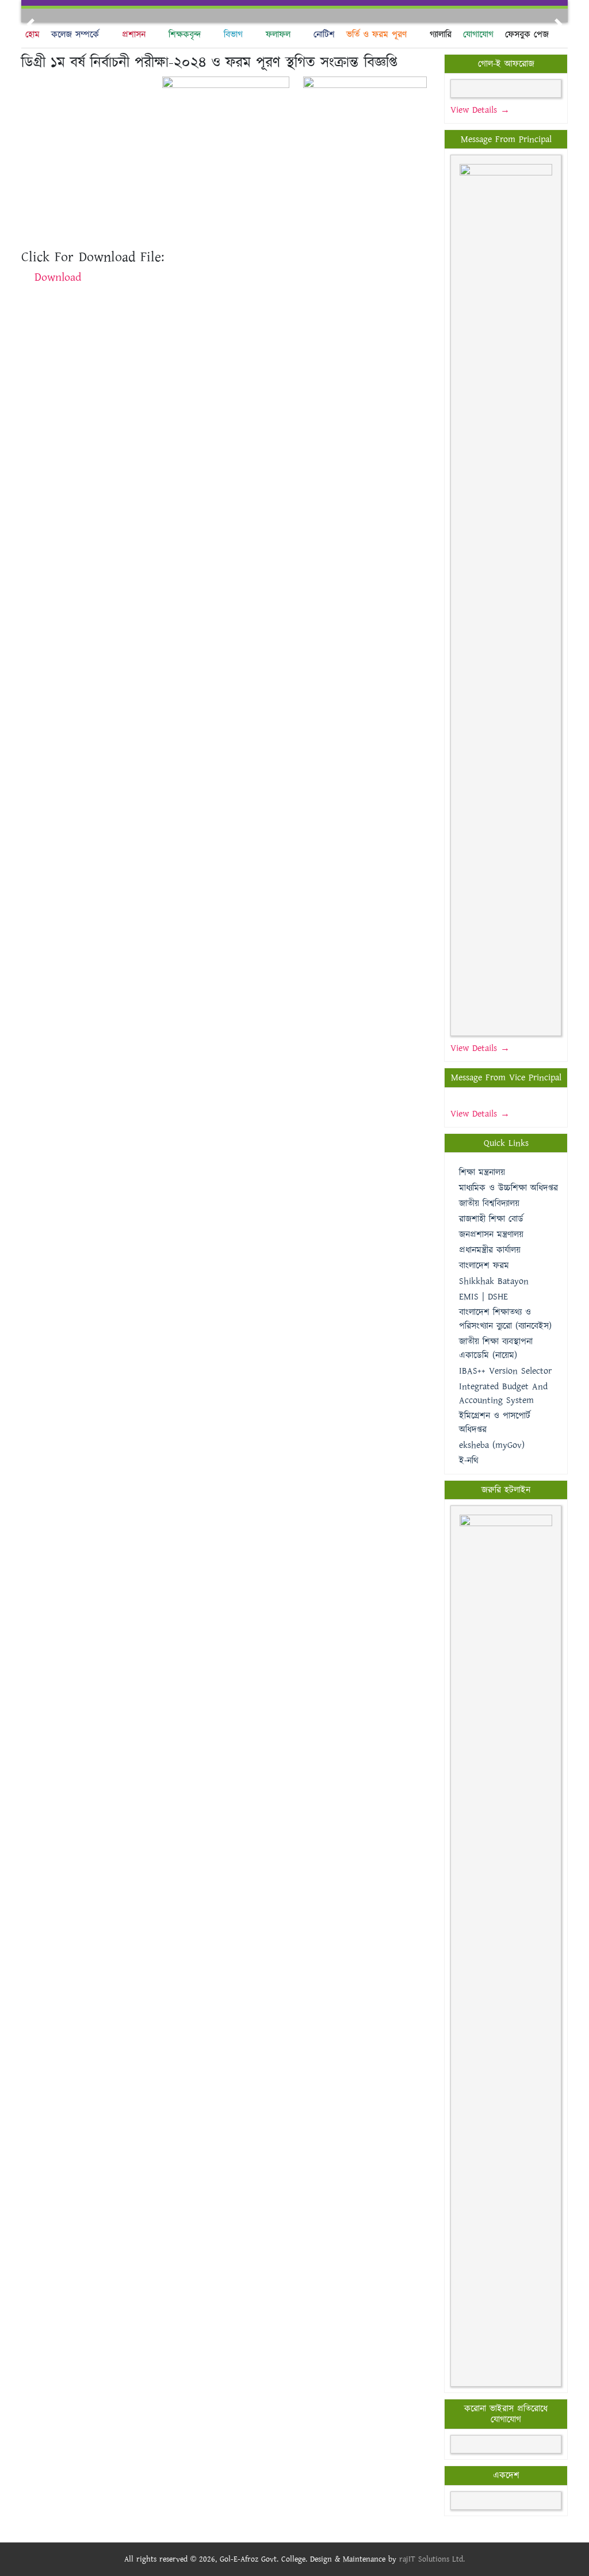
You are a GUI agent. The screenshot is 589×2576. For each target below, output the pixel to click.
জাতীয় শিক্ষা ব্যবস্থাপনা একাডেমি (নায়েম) (496, 1349)
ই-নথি (469, 1461)
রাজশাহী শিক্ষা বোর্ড (491, 1219)
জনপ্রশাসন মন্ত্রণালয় (491, 1235)
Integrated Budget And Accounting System (503, 1394)
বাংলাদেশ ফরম (484, 1266)
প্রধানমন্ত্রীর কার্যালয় (490, 1250)
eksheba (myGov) (492, 1445)
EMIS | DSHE (483, 1297)
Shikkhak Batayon (494, 1281)
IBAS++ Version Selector (505, 1371)
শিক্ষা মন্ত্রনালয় (482, 1173)
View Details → (480, 110)
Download (58, 277)
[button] (30, 24)
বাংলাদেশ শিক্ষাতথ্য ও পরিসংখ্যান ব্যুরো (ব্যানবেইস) (505, 1319)
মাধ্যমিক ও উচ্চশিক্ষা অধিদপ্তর (508, 1188)
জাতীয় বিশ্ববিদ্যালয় (489, 1204)
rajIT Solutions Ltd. (432, 2559)
